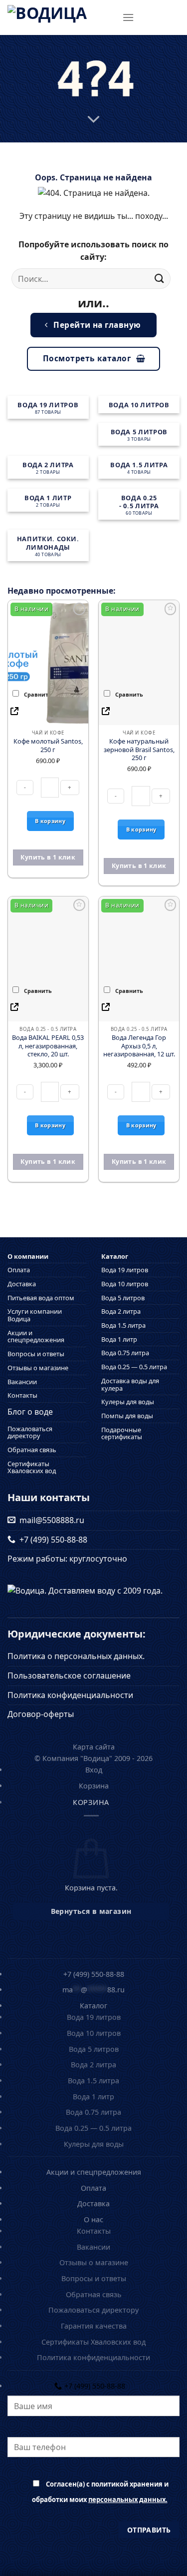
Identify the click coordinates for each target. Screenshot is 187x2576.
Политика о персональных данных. (76, 1656)
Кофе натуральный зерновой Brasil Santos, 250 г (139, 750)
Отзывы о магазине (38, 1368)
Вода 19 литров (125, 1270)
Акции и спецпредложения (36, 1336)
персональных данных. (128, 2500)
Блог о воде (30, 1412)
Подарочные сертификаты (122, 1433)
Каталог (115, 1257)
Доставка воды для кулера (130, 1384)
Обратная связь (32, 1450)
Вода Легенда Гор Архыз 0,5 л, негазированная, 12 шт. (139, 1046)
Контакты (22, 1395)
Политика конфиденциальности (70, 1695)
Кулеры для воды (128, 1402)
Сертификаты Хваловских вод (32, 1467)
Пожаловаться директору (30, 1432)
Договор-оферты (41, 1714)
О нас (93, 2219)
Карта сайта (94, 1747)
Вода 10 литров (125, 1284)
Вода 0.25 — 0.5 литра (134, 1367)
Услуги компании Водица (35, 1315)
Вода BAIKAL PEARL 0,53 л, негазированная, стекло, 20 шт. (48, 1046)
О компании (28, 1257)
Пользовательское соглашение (69, 1676)
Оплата (19, 1270)
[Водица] (61, 17)
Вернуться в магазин (91, 1911)
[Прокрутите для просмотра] (94, 119)
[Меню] (128, 17)
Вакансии (22, 1382)
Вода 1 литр (119, 1339)
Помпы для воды (127, 1416)
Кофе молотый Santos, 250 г (48, 745)
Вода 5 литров (123, 1298)
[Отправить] (160, 279)
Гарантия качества (94, 2326)
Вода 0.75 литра (125, 1353)
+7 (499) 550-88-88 (51, 1540)
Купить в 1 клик (48, 857)
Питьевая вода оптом (41, 1298)
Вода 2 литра (121, 1311)
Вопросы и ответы (36, 1354)
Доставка (22, 1284)
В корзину (50, 821)
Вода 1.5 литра (123, 1325)
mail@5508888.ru (50, 1520)
